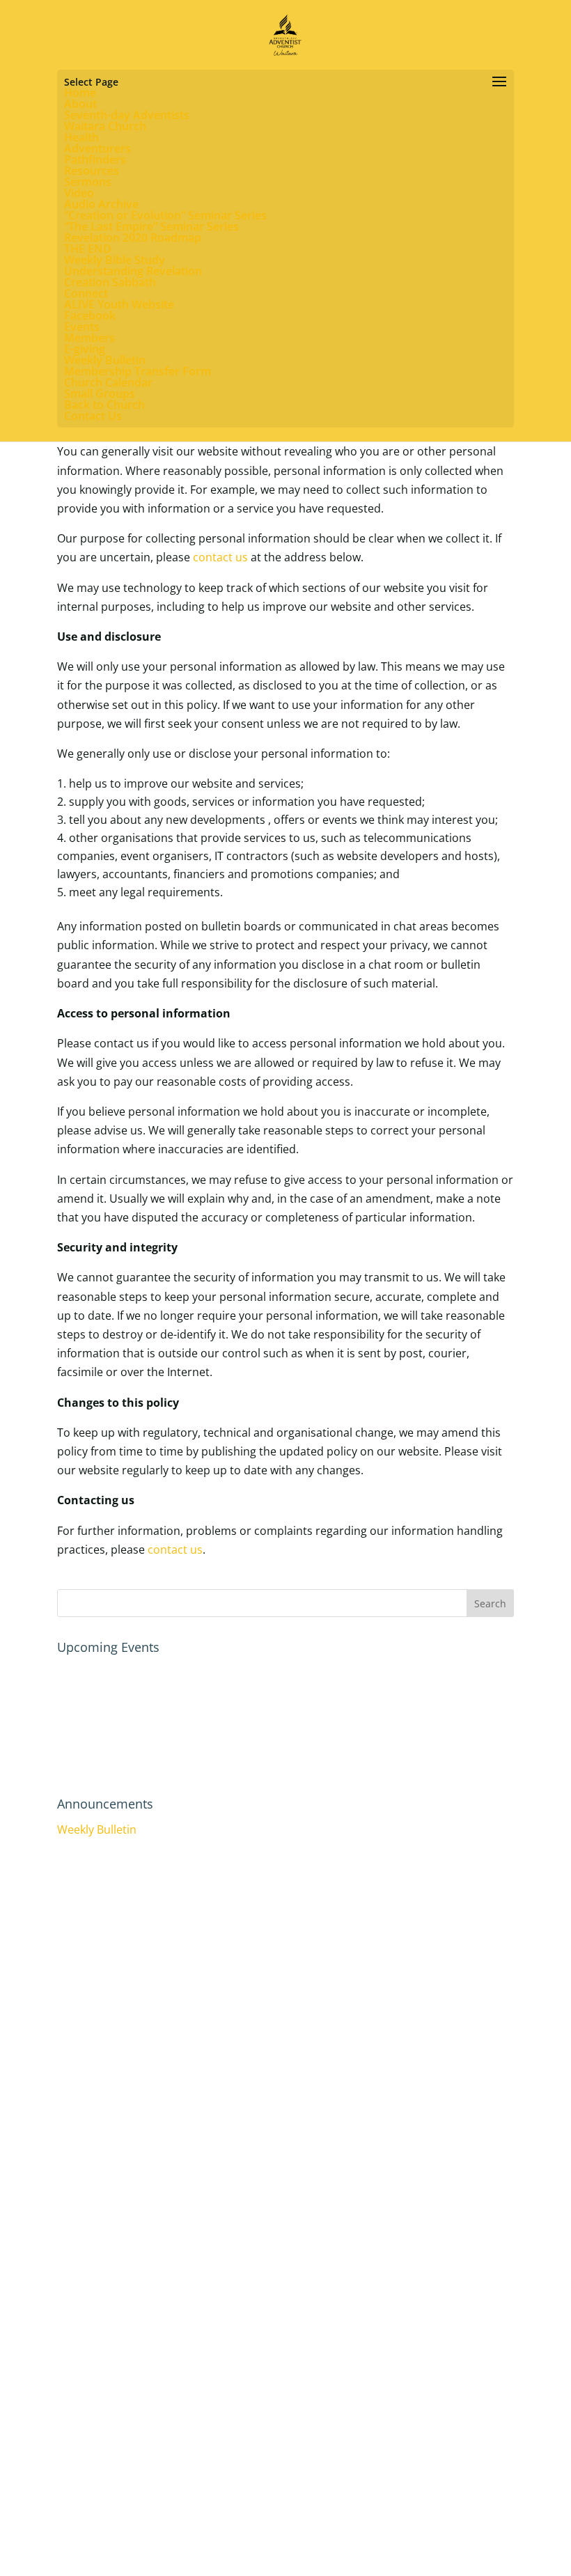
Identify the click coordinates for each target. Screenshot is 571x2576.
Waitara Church (105, 126)
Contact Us (93, 416)
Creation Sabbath (110, 282)
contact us (220, 557)
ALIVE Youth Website (119, 304)
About (80, 104)
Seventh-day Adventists (127, 115)
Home (80, 93)
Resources (92, 171)
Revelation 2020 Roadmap (133, 237)
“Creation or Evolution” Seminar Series (165, 215)
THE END (88, 249)
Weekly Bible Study (115, 260)
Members (89, 338)
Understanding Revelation (133, 271)
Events (82, 327)
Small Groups (100, 393)
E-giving (85, 349)
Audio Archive (101, 204)
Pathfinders (95, 159)
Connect (86, 293)
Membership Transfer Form (138, 371)
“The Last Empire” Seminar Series (151, 226)
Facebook (90, 315)
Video (79, 193)
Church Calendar (108, 382)
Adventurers (97, 148)
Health (81, 137)
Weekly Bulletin (105, 360)
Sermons (88, 182)
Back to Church (104, 405)
